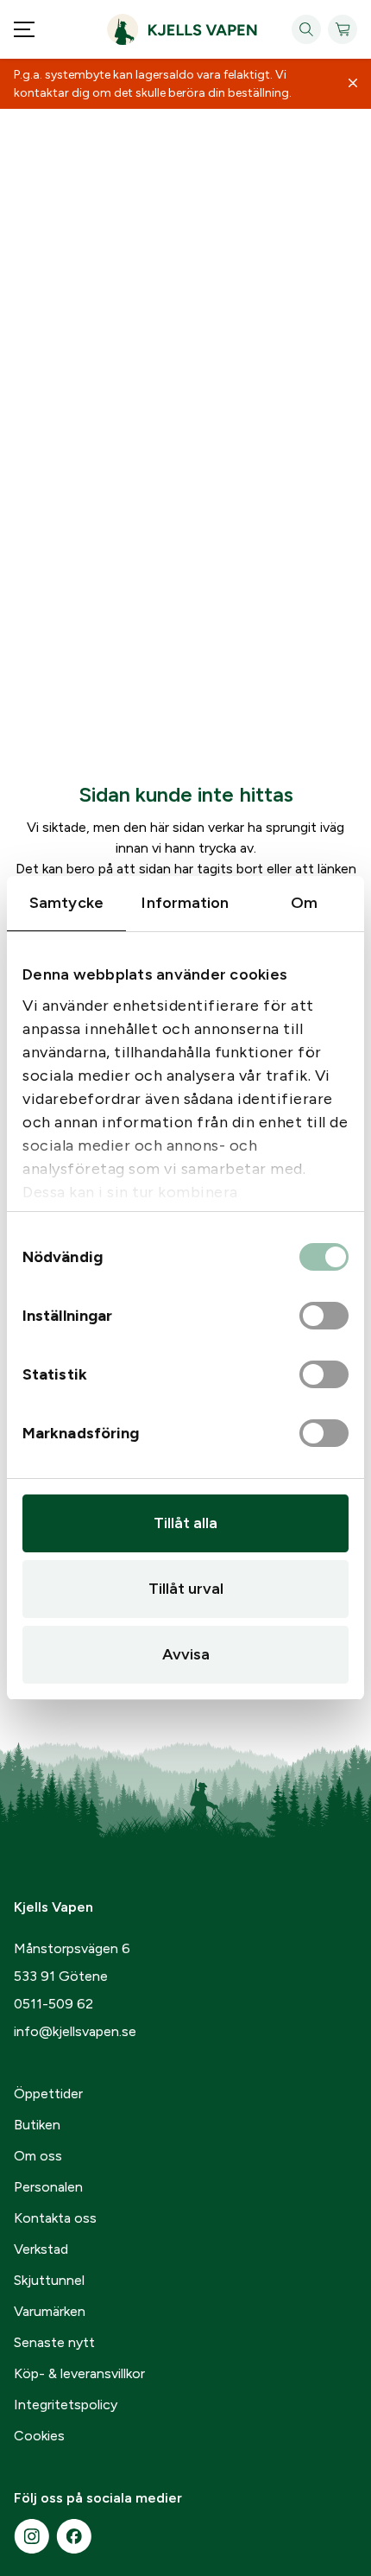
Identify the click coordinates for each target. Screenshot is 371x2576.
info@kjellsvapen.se (75, 2031)
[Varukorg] (343, 29)
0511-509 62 (53, 2004)
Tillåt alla (185, 1523)
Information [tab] (185, 903)
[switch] (324, 1317)
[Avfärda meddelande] (353, 84)
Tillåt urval (186, 1589)
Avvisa (186, 1654)
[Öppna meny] (24, 29)
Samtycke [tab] (66, 903)
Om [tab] (304, 903)
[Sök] (306, 29)
